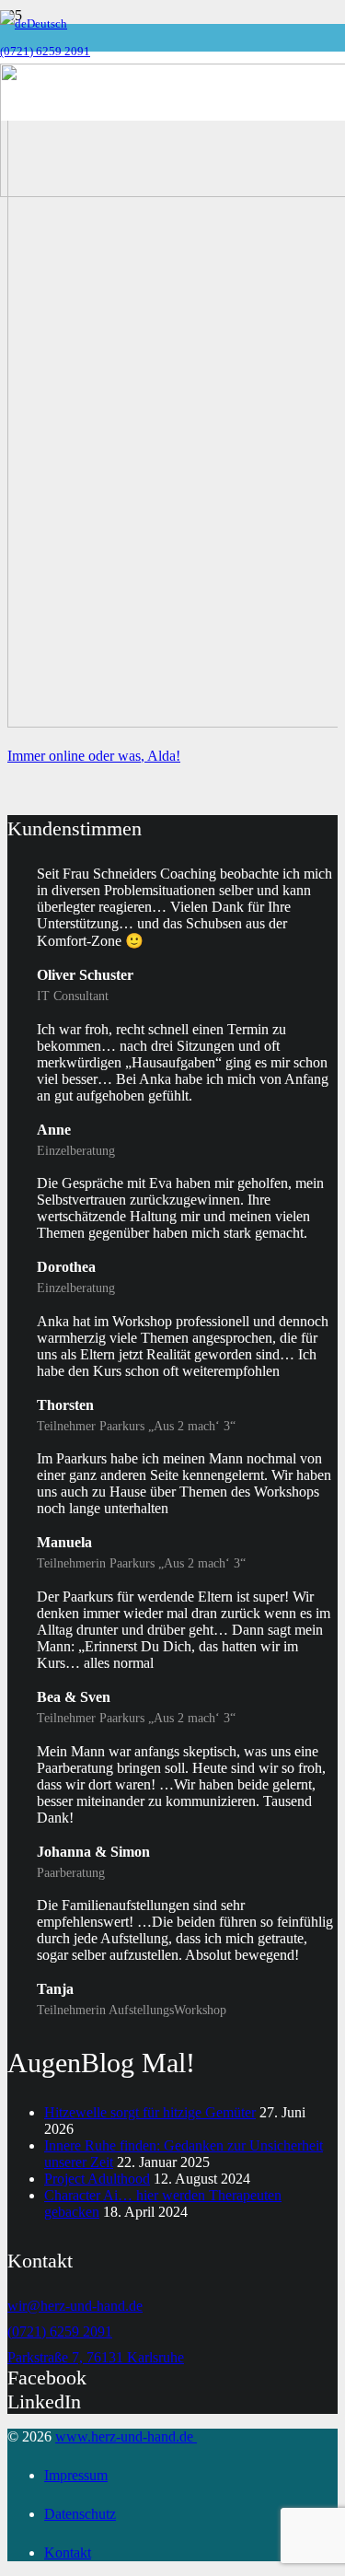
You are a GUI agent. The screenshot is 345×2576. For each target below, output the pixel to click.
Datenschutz (80, 2514)
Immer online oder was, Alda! (94, 756)
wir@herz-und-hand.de (75, 2306)
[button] (34, 23)
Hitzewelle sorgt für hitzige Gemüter (150, 2112)
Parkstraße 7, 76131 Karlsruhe (96, 2357)
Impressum (76, 2475)
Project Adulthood (97, 2179)
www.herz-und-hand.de (126, 2436)
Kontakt (68, 2553)
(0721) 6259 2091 (60, 2331)
